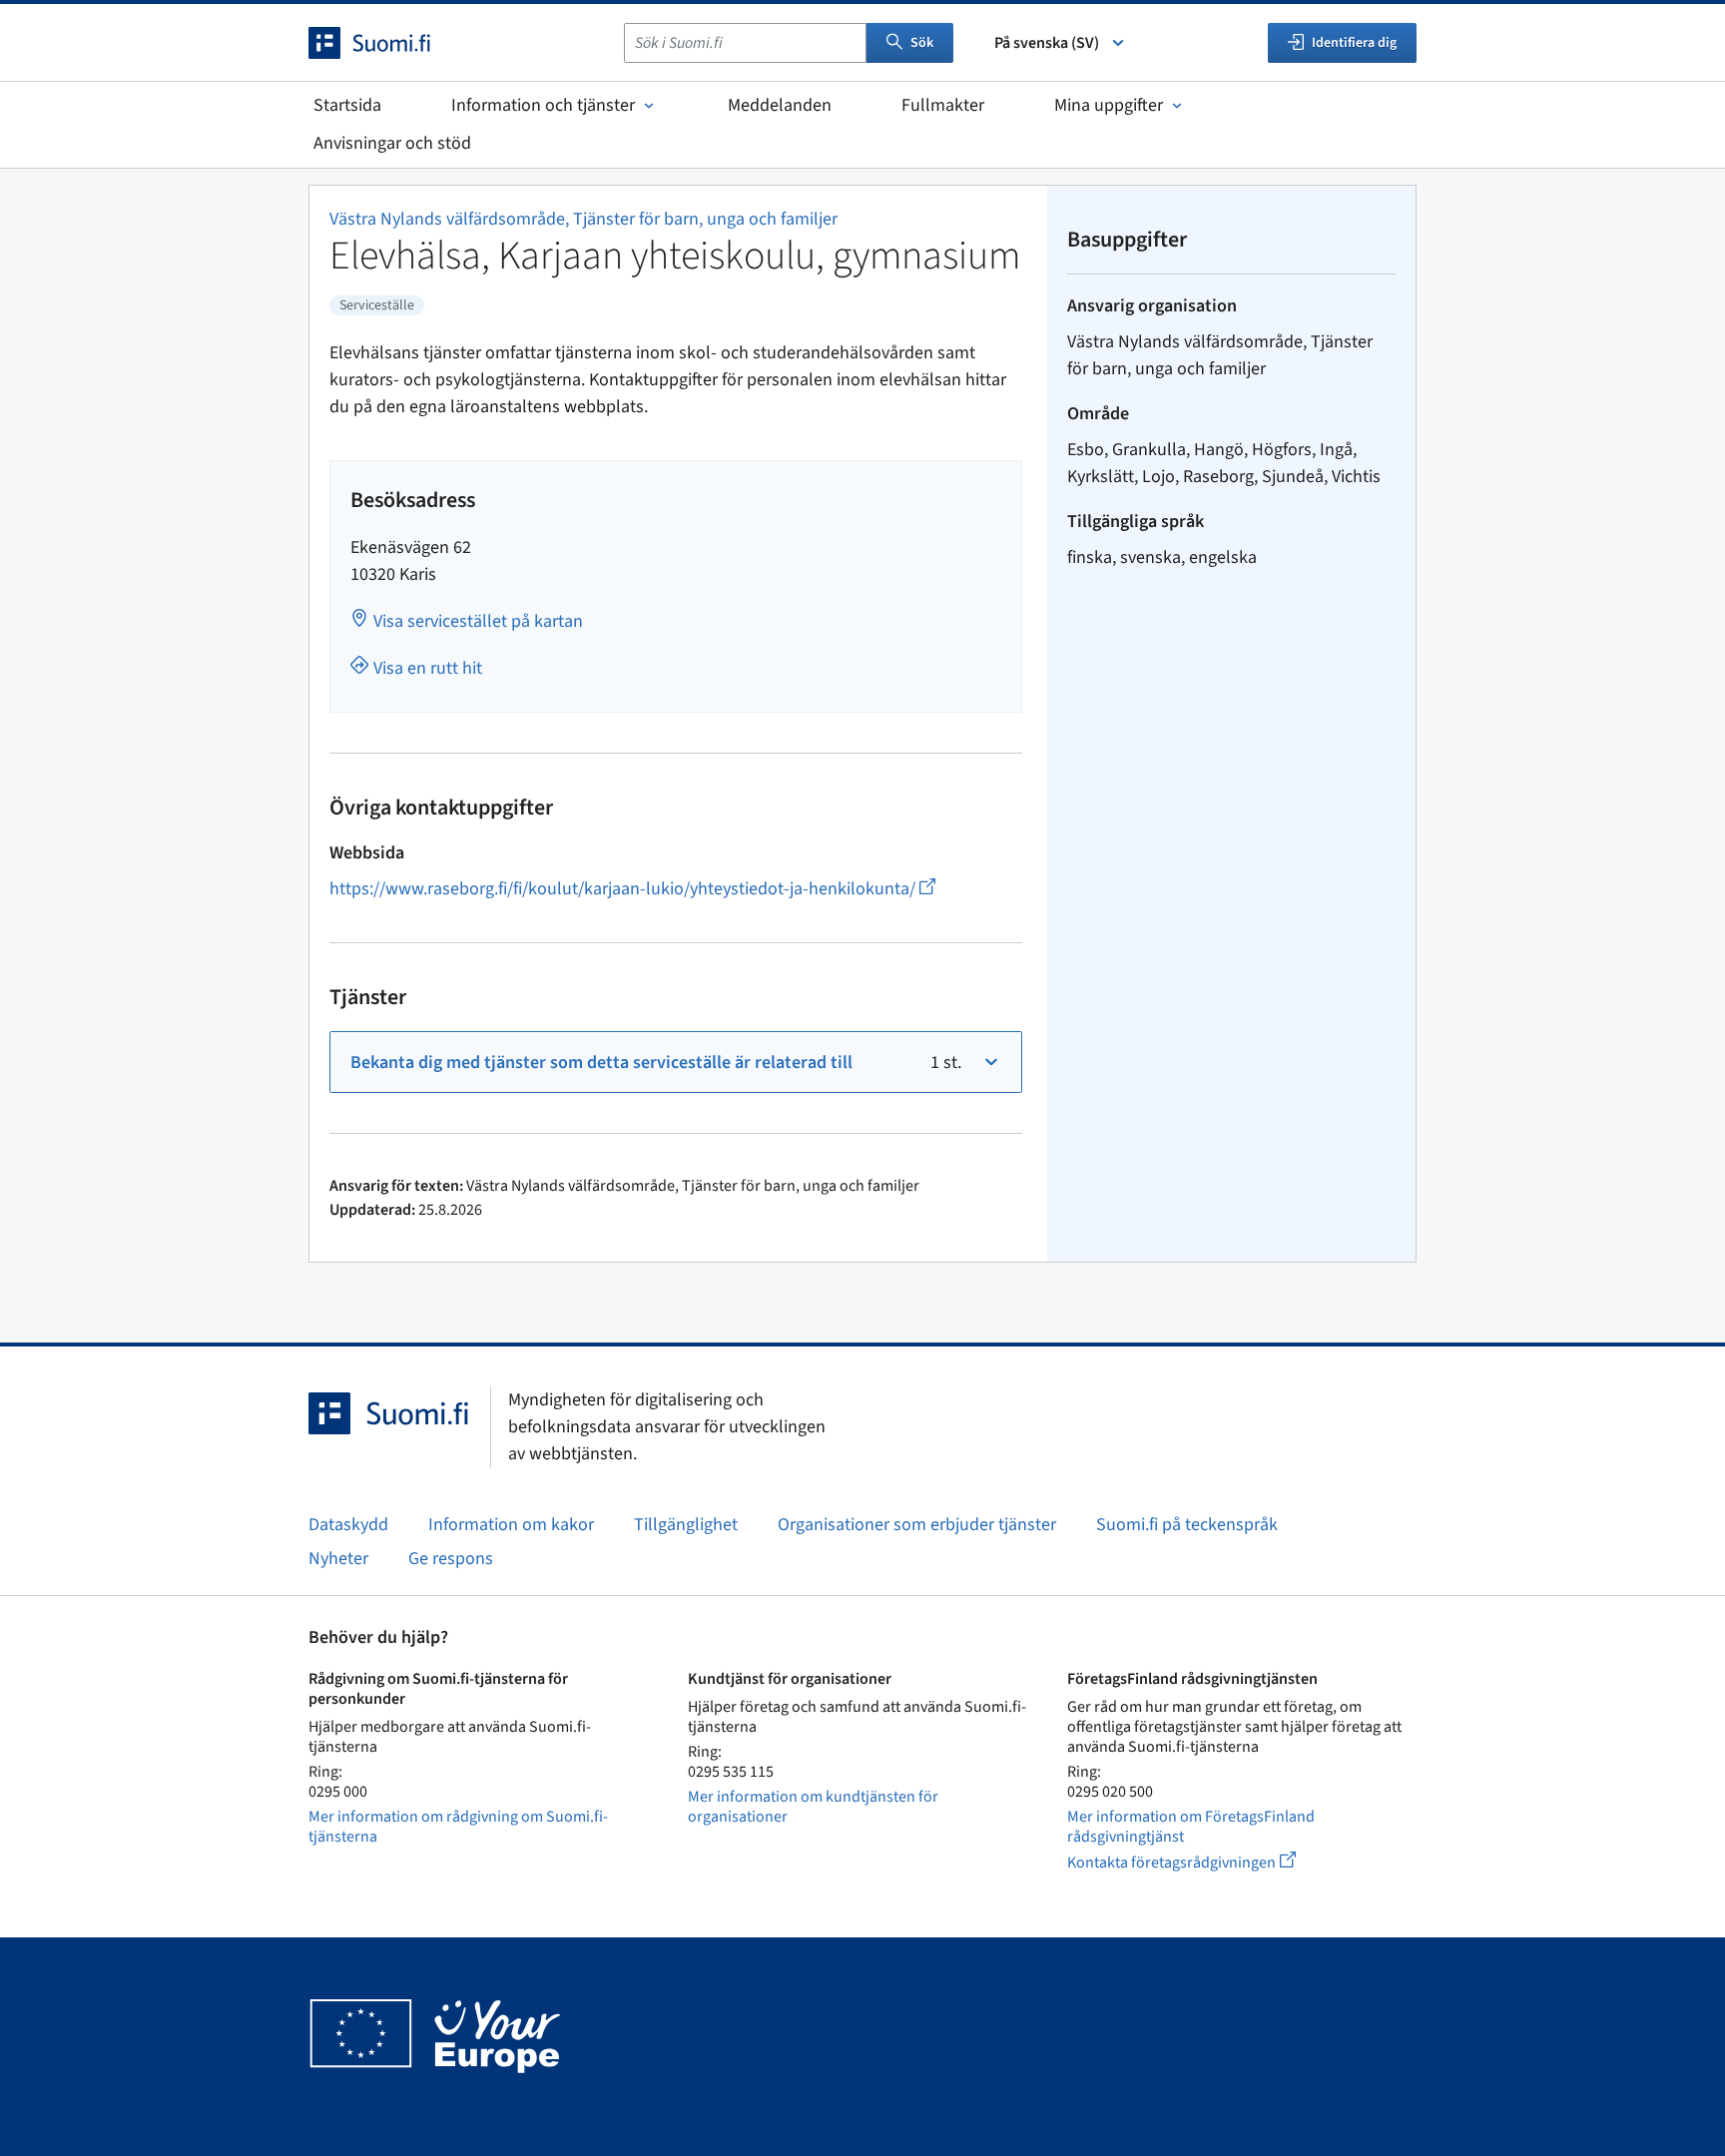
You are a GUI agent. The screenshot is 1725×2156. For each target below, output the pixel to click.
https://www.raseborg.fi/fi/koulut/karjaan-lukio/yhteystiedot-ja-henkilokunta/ (632, 889)
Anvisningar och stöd (392, 143)
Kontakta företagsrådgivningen (1197, 1862)
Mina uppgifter (1109, 105)
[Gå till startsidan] (387, 43)
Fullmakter (943, 105)
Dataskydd (348, 1525)
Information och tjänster (543, 105)
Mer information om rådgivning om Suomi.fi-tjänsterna (458, 1827)
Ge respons (451, 1559)
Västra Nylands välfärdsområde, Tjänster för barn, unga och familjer (583, 219)
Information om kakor (511, 1525)
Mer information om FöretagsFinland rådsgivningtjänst (1191, 1827)
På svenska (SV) (1047, 43)
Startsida (347, 105)
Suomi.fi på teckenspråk (1187, 1525)
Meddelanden (780, 105)
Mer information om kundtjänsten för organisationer (813, 1807)
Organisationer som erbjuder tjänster (917, 1525)
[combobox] (745, 43)
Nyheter (338, 1559)
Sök (922, 43)
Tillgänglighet (686, 1525)
